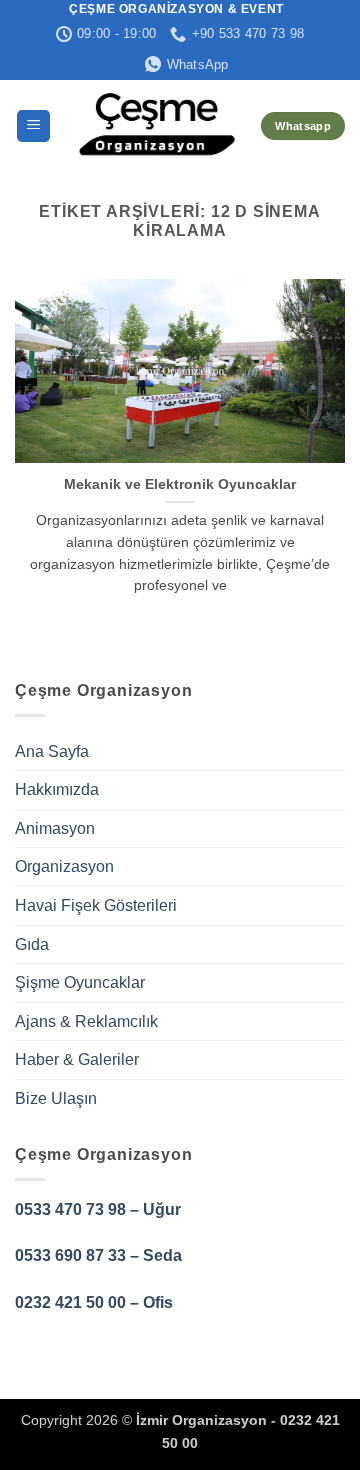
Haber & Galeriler (77, 1059)
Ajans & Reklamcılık (86, 1021)
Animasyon (55, 828)
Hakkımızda (57, 789)
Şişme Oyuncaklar (80, 982)
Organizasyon (64, 866)
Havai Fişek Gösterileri (96, 905)
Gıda (32, 944)
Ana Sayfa (52, 751)
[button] (33, 126)
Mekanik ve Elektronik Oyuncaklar (180, 484)
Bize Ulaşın (56, 1098)
